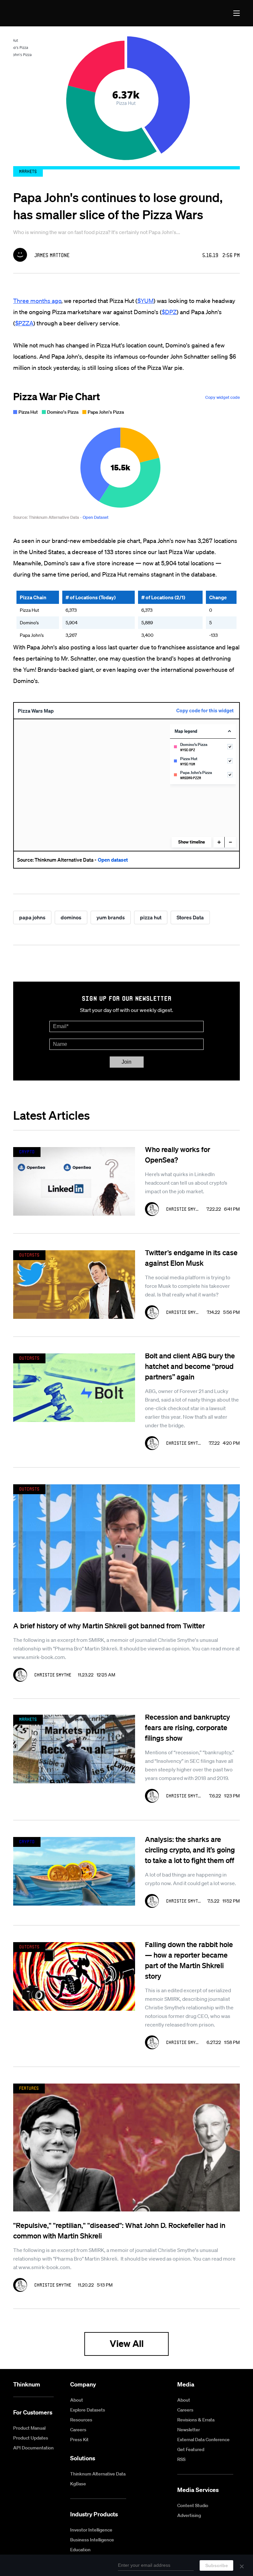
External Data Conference (203, 2440)
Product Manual (29, 2428)
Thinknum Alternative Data (98, 2474)
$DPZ (169, 312)
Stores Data (190, 917)
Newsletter (189, 2430)
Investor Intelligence (91, 2530)
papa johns (32, 917)
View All (127, 2343)
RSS (181, 2459)
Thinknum (27, 2384)
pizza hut (151, 917)
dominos (71, 917)
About (77, 2400)
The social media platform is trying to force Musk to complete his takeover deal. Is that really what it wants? (188, 1286)
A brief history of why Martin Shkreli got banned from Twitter (109, 1625)
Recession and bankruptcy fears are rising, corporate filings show (187, 1727)
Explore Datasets (88, 2410)
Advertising (189, 2515)
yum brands (111, 917)
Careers (78, 2430)
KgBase (78, 2484)
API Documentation (33, 2448)
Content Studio (193, 2505)
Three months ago (37, 301)
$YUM (145, 301)
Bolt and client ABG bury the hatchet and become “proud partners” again (190, 1366)
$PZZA (24, 323)
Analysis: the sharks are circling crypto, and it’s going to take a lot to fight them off (190, 1850)
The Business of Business (37, 13)
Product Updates (31, 2438)
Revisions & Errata (196, 2420)
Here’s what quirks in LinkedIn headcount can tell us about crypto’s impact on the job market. (186, 1183)
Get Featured (191, 2449)
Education (80, 2550)
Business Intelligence (92, 2540)
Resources (81, 2420)
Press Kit (79, 2440)
